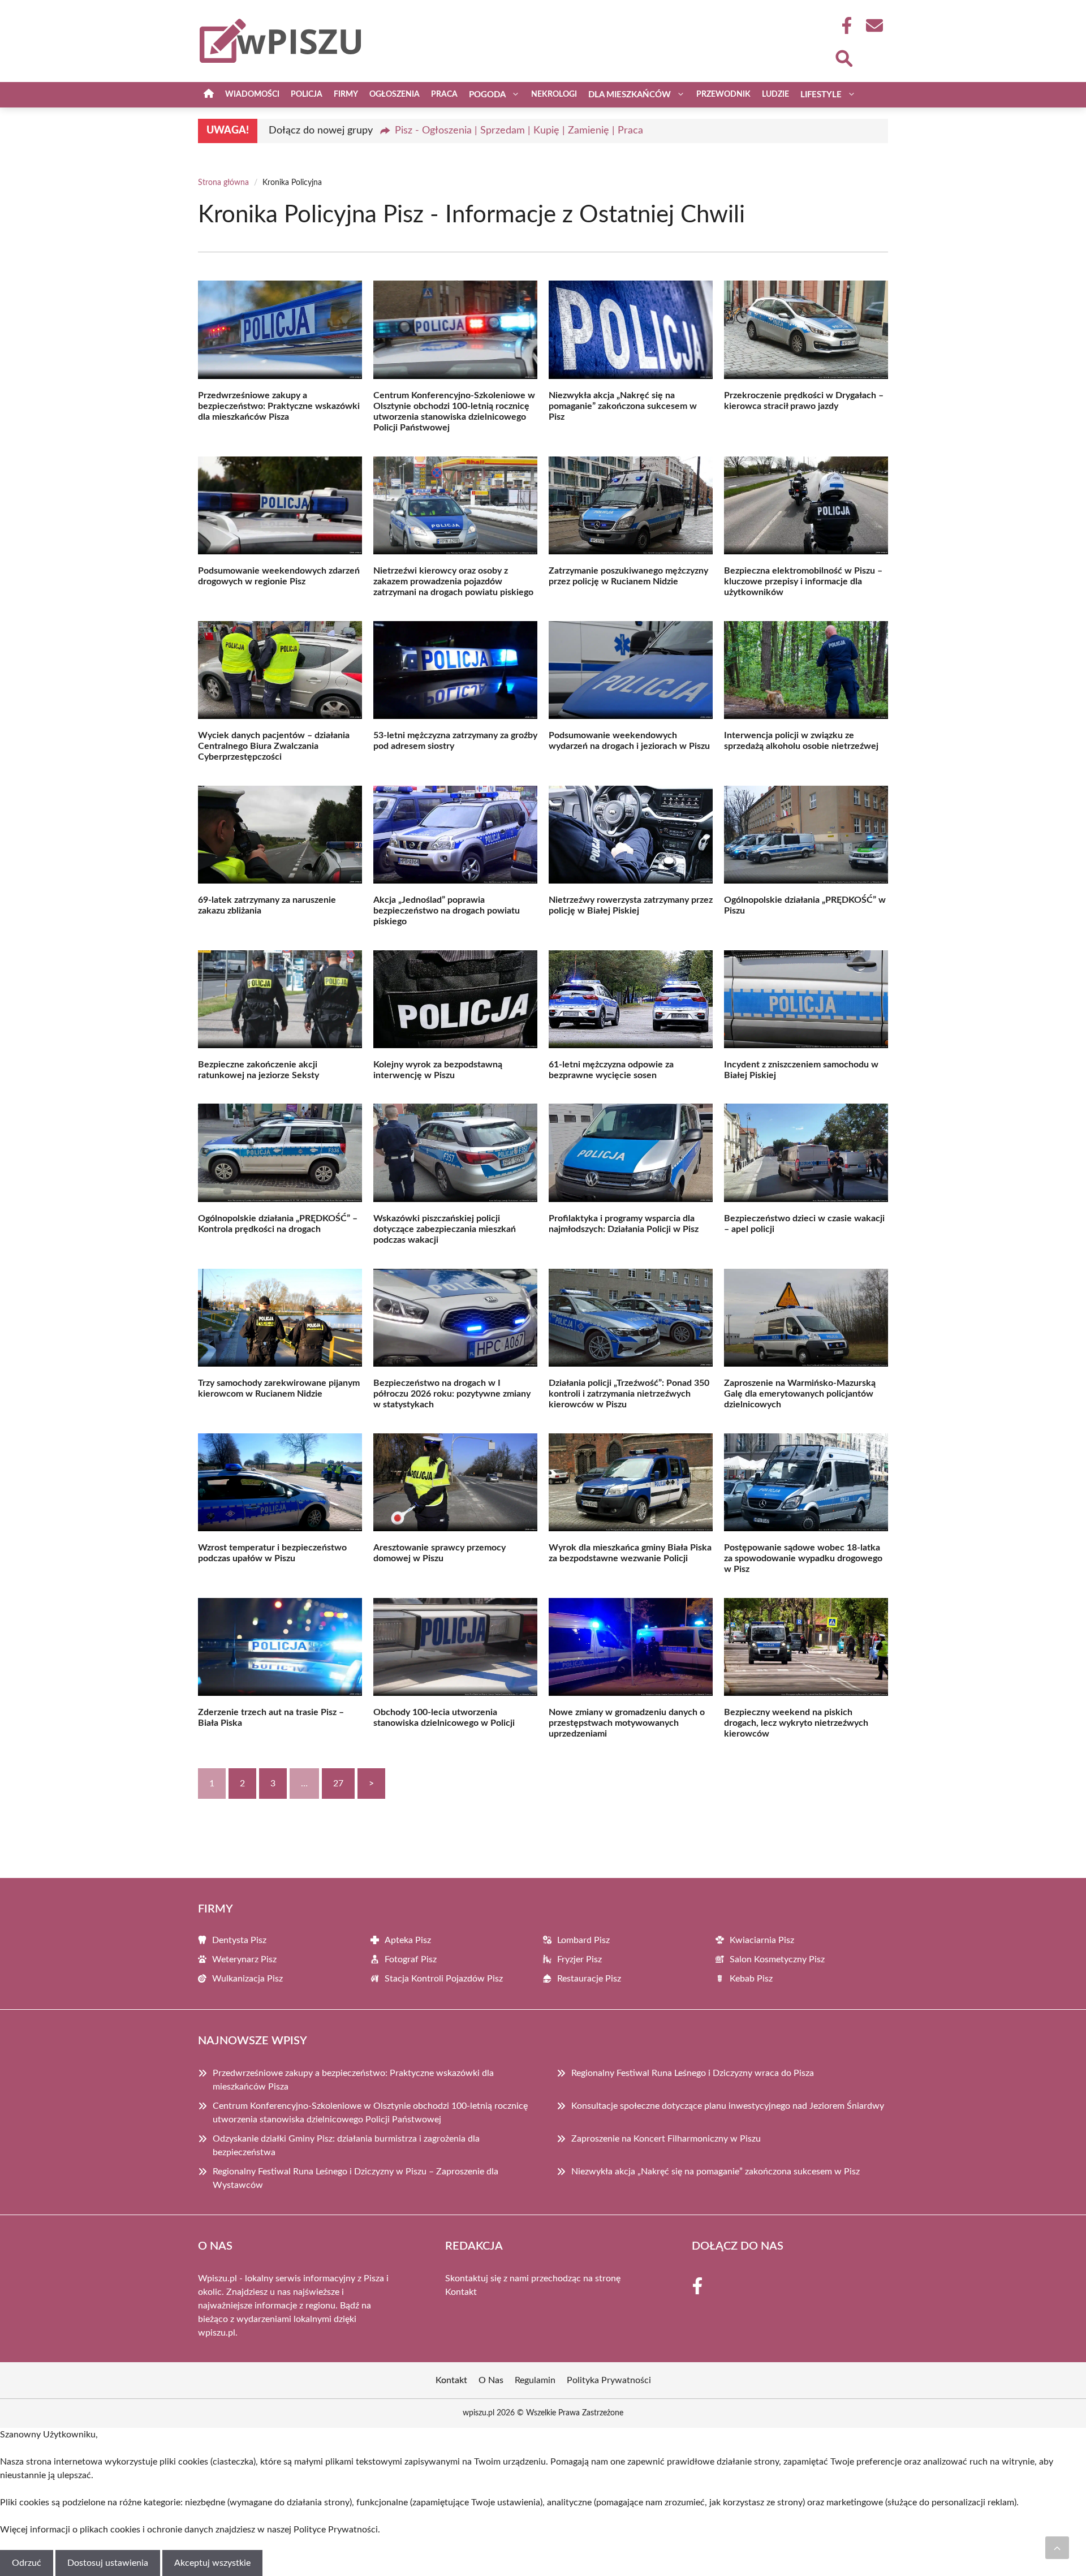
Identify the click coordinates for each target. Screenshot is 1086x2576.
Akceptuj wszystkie (212, 2563)
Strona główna (223, 183)
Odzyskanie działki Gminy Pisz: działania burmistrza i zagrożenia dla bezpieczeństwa (346, 2146)
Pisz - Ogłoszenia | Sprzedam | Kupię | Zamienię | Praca (519, 131)
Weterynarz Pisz (244, 1959)
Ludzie (775, 94)
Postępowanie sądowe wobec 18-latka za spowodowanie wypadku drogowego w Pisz (803, 1558)
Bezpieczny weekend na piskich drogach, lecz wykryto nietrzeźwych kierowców (796, 1723)
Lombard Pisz (583, 1940)
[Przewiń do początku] (1057, 2548)
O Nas (491, 2380)
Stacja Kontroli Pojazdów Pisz (444, 1979)
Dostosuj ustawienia (108, 2563)
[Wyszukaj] (843, 57)
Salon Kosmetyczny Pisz (777, 1959)
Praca (444, 94)
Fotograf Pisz (411, 1959)
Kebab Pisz (751, 1979)
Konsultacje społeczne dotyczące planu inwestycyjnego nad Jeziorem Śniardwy (728, 2106)
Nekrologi (554, 94)
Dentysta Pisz (239, 1940)
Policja (307, 94)
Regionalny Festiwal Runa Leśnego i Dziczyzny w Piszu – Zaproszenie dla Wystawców (355, 2178)
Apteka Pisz (408, 1940)
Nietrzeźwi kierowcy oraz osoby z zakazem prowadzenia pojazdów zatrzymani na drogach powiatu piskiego (453, 581)
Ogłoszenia (395, 94)
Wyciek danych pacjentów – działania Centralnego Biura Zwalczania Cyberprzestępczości (274, 746)
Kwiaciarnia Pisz (762, 1940)
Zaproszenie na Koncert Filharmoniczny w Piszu (666, 2139)
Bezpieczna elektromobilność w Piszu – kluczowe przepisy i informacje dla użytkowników (803, 581)
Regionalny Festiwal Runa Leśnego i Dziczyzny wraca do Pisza (693, 2073)
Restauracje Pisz (589, 1979)
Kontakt (461, 2292)
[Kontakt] (874, 25)
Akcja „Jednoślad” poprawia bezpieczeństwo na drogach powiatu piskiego (447, 911)
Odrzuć (27, 2563)
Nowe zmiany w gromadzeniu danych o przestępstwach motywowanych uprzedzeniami (627, 1723)
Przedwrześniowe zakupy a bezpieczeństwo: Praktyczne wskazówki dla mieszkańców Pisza (279, 406)
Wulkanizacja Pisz (247, 1979)
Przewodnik (723, 94)
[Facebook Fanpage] (843, 25)
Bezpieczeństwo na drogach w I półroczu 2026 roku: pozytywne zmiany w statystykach (452, 1394)
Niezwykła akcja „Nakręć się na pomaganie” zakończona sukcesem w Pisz (623, 406)
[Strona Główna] (209, 95)
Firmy (346, 94)
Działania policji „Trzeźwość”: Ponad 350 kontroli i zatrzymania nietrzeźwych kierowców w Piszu (629, 1394)
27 (338, 1784)
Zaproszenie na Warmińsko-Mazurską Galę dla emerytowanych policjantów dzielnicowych (800, 1394)
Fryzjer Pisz (579, 1959)
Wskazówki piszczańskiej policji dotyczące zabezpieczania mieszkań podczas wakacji (445, 1229)
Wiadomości (252, 94)
